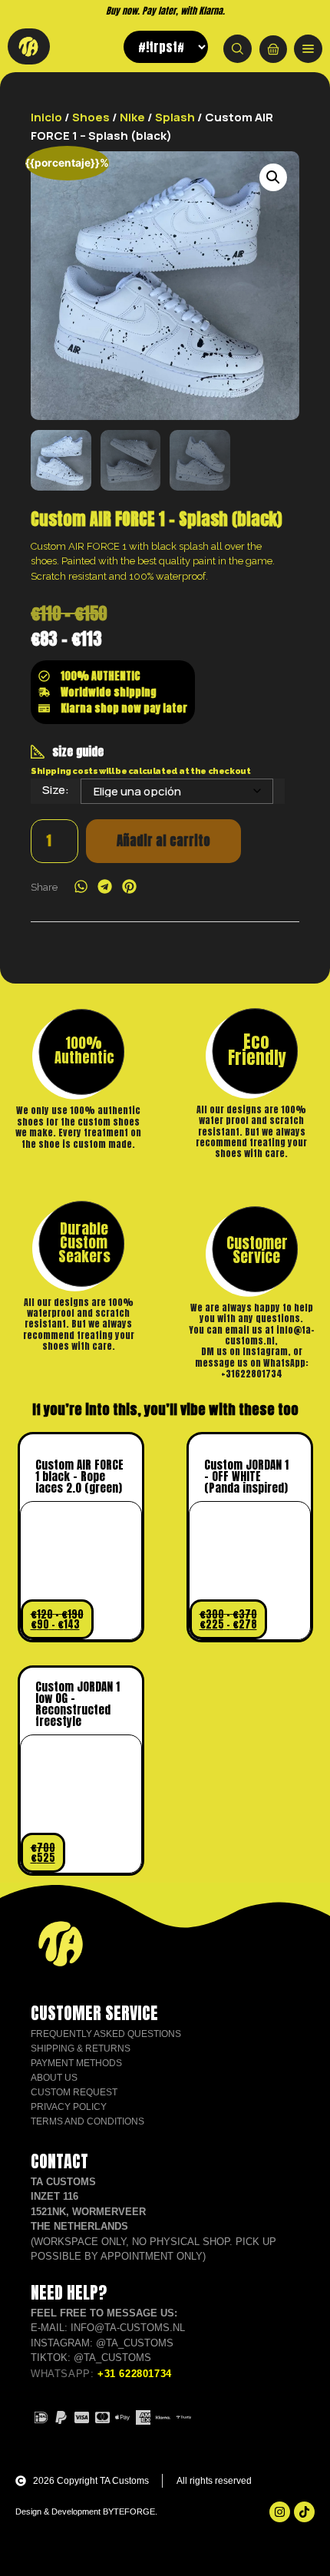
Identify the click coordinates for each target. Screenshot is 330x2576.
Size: (56, 790)
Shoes (91, 117)
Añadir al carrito (163, 841)
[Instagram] (280, 2512)
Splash (175, 117)
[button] (273, 177)
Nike (132, 117)
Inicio (46, 117)
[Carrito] (273, 49)
